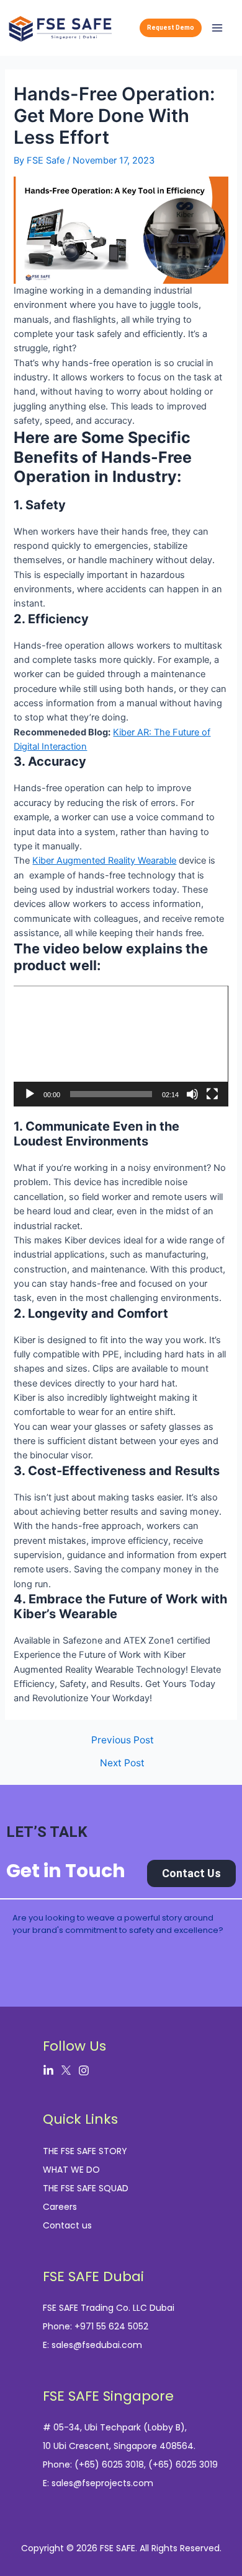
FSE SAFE (118, 2548)
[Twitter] (66, 2070)
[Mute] (192, 1094)
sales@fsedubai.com (97, 2345)
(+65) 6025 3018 (109, 2464)
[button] (121, 1046)
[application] (121, 1046)
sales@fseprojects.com (102, 2483)
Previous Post (123, 1740)
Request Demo (171, 28)
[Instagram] (84, 2070)
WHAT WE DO (71, 2170)
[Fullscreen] (212, 1094)
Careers (60, 2207)
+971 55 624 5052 (111, 2326)
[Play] (30, 1094)
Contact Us (191, 1873)
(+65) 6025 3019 (183, 2464)
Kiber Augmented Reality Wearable (104, 861)
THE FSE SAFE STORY (85, 2151)
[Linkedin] (48, 2070)
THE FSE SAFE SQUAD (86, 2188)
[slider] (111, 1094)
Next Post (122, 1763)
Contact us (67, 2225)
